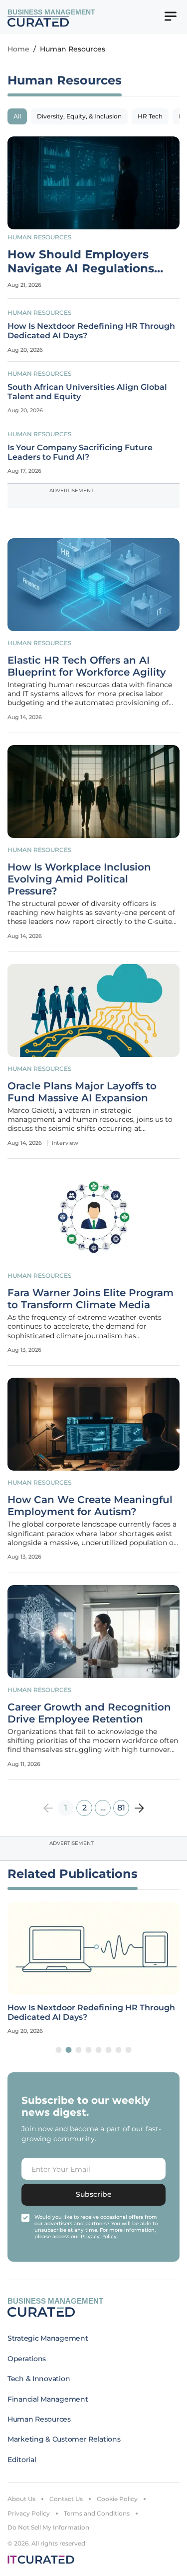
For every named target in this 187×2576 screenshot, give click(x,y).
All (17, 116)
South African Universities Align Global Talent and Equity (87, 392)
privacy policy (99, 2236)
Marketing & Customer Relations (64, 2439)
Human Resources (39, 237)
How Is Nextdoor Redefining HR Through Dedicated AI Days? (91, 331)
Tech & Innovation (39, 2379)
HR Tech (150, 116)
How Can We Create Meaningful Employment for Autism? (90, 1506)
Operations (27, 2359)
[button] (59, 2050)
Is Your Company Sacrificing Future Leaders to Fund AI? (80, 452)
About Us (21, 2499)
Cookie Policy (117, 2499)
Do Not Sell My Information (48, 2527)
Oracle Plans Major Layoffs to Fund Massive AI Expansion (82, 1092)
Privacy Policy (29, 2513)
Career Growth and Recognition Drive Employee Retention (89, 1713)
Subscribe (94, 2194)
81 (121, 1808)
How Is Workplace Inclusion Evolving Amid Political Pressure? (79, 879)
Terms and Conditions (97, 2513)
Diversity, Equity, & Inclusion (79, 116)
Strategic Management (48, 2338)
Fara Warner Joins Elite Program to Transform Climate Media (91, 1299)
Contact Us (66, 2499)
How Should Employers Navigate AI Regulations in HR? (81, 262)
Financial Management (48, 2399)
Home (18, 49)
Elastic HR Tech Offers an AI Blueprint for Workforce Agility (87, 666)
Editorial (22, 2460)
